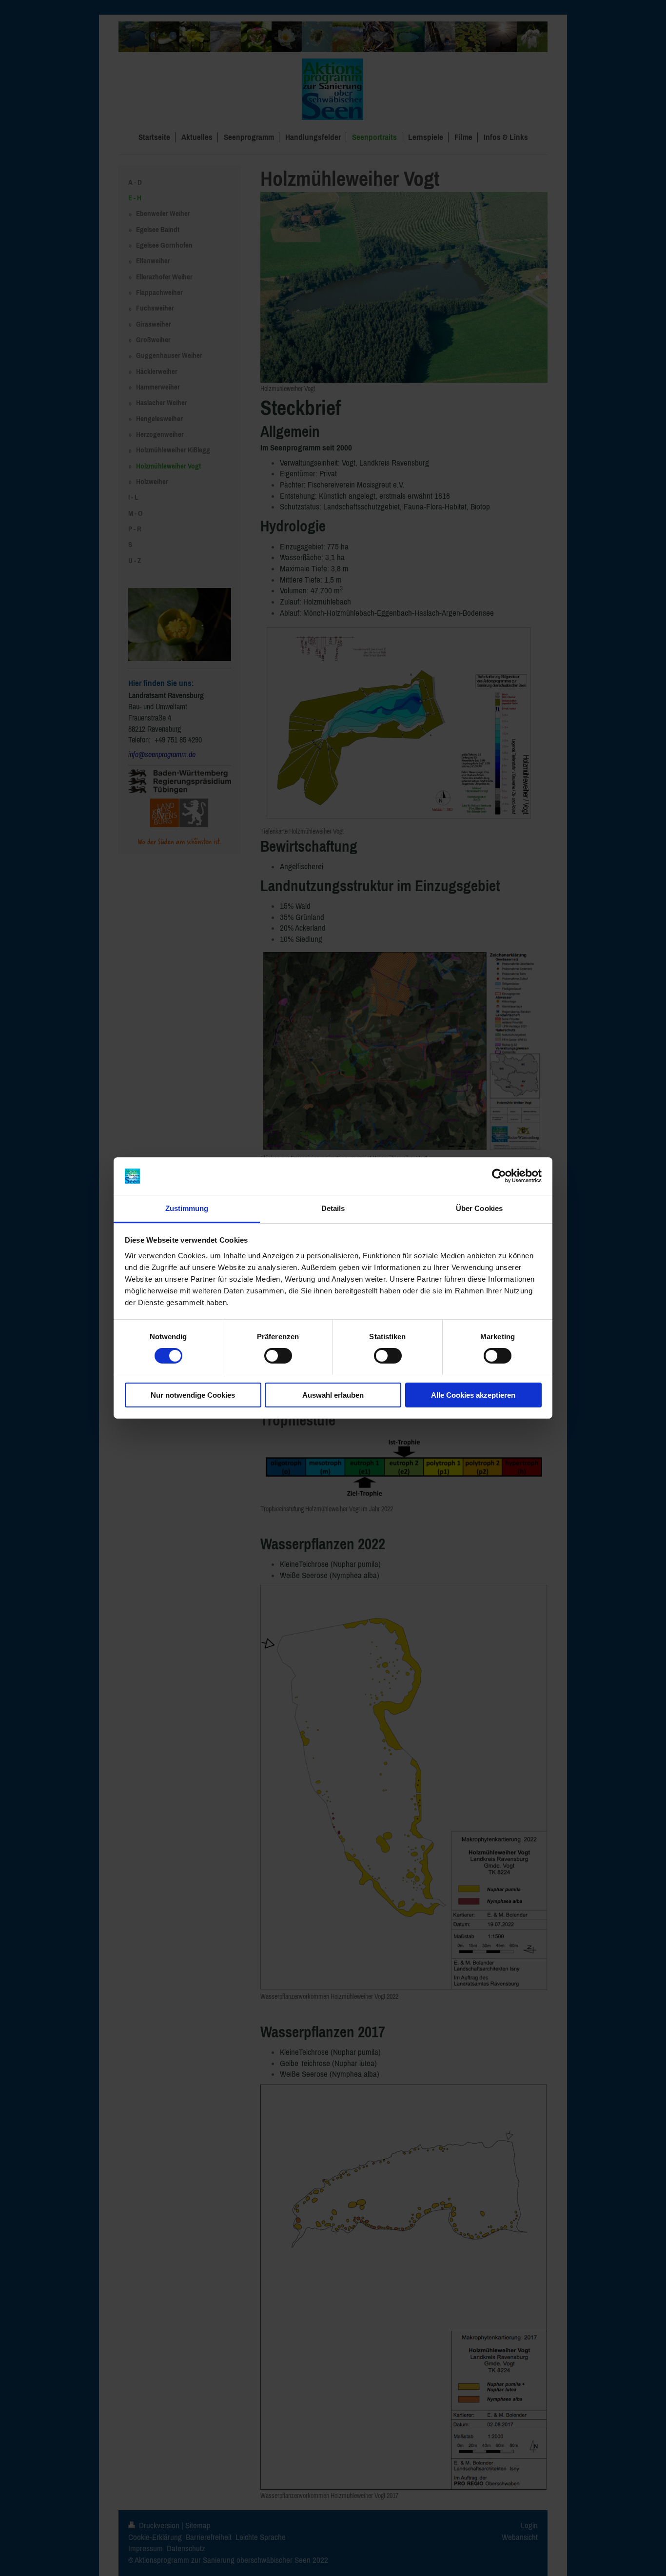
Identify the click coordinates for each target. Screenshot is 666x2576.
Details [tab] (333, 1208)
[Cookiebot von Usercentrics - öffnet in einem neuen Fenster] (499, 1176)
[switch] (278, 1356)
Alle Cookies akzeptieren (473, 1395)
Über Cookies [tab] (479, 1208)
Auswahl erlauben (333, 1395)
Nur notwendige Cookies (193, 1395)
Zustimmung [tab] (187, 1208)
